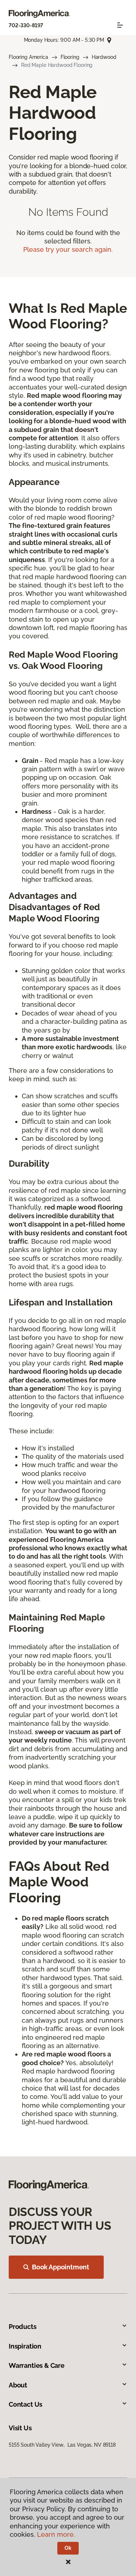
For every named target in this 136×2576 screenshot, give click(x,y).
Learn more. (56, 2534)
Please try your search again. (68, 249)
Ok (68, 2548)
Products (23, 2327)
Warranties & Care (37, 2365)
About (18, 2385)
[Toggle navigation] (120, 25)
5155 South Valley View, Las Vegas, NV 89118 (62, 2445)
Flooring (70, 57)
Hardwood (104, 57)
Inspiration (25, 2346)
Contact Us (26, 2404)
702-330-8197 (26, 25)
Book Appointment (61, 2267)
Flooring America (28, 57)
